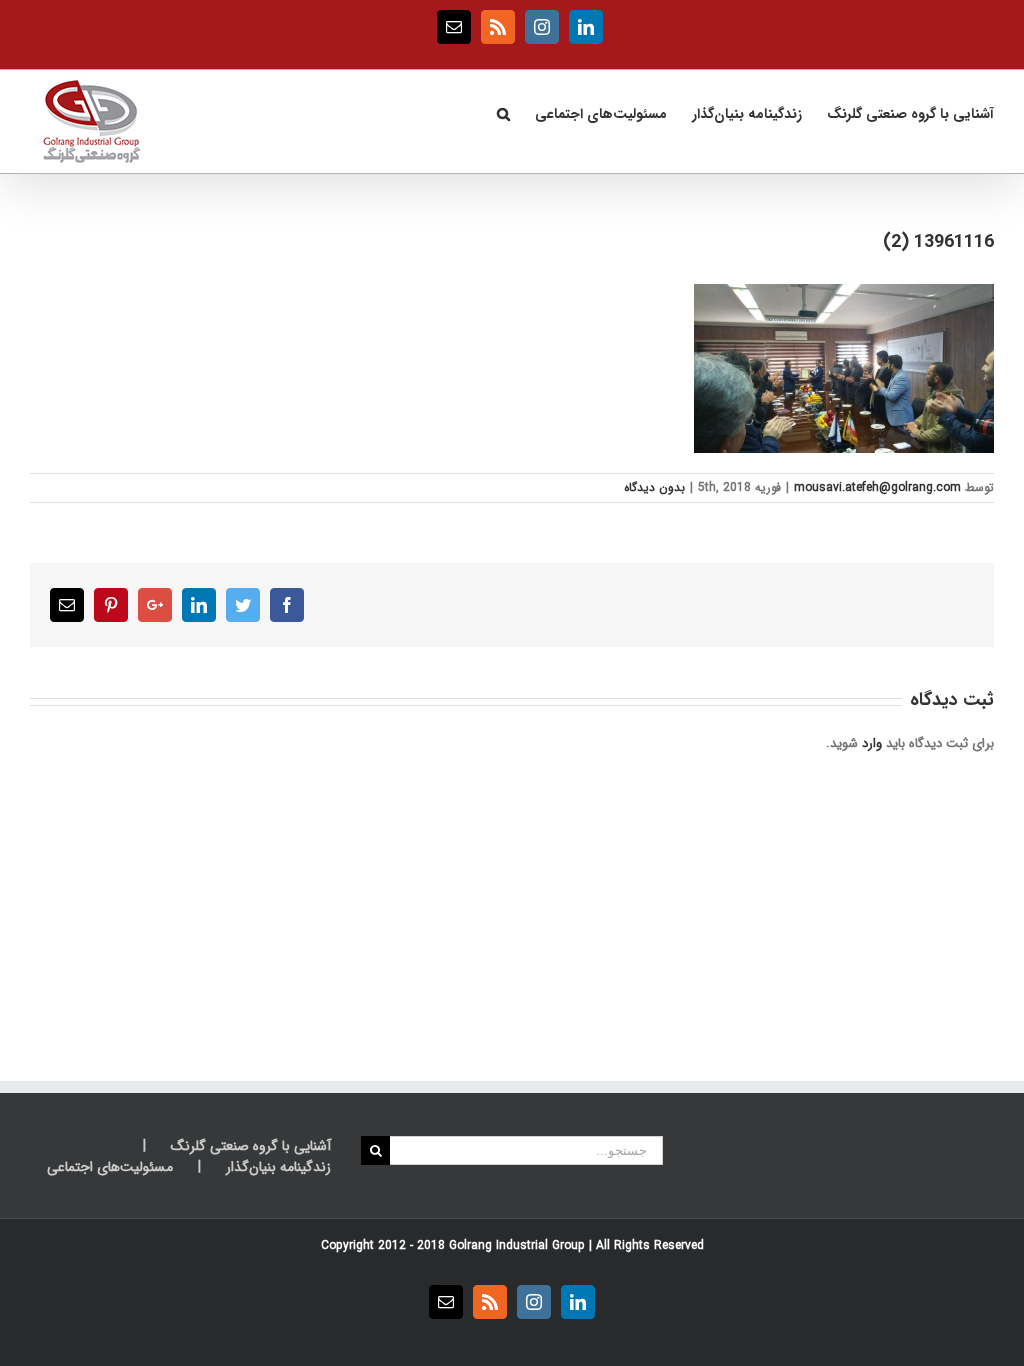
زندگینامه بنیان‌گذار (278, 1167)
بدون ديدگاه (654, 487)
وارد (872, 743)
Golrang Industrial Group (517, 1245)
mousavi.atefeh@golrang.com (877, 487)
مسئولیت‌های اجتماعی (110, 1167)
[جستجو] (503, 112)
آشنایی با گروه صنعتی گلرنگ (251, 1146)
